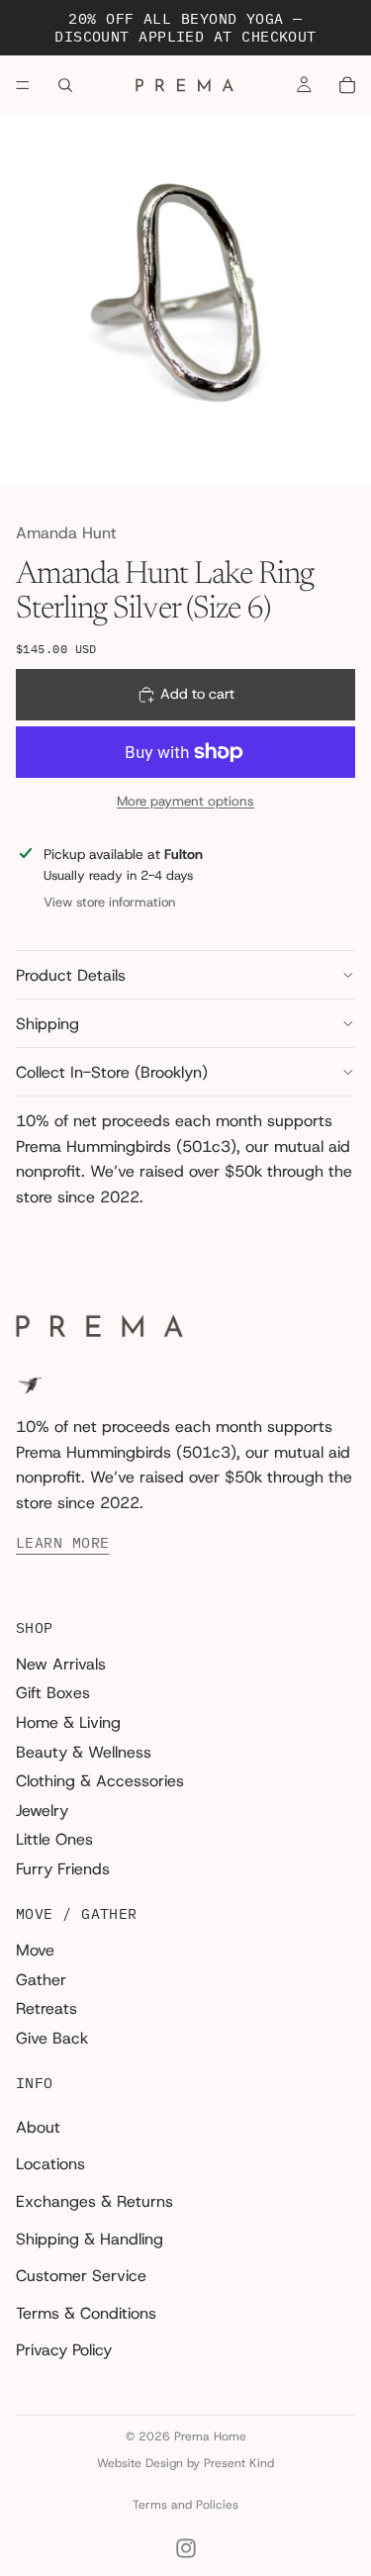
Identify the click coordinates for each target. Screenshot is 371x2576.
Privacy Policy (64, 2350)
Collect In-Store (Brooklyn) (112, 1072)
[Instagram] (186, 2548)
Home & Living (68, 1722)
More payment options (185, 801)
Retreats (46, 2008)
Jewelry (42, 1810)
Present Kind (239, 2463)
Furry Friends (63, 1869)
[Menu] (23, 85)
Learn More (63, 1543)
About (38, 2126)
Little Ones (54, 1839)
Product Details (71, 975)
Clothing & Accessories (100, 1781)
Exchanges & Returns (94, 2201)
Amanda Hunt (66, 533)
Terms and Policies (185, 2505)
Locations (50, 2164)
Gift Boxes (53, 1693)
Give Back (52, 2037)
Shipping (47, 1024)
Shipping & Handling (90, 2238)
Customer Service (81, 2276)
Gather (41, 1979)
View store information (109, 902)
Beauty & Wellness (84, 1751)
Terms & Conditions (86, 2312)
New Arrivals (61, 1664)
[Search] (65, 85)
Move (35, 1950)
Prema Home (210, 2436)
